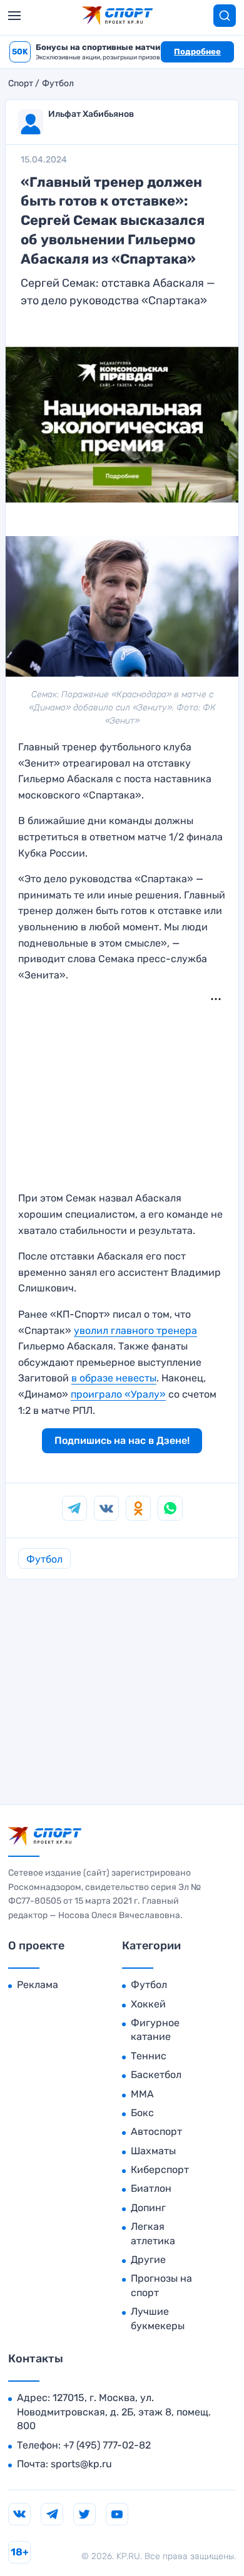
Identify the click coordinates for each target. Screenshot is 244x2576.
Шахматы (153, 2151)
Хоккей (148, 2004)
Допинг (148, 2208)
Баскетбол (156, 2075)
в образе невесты (114, 1378)
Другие (148, 2260)
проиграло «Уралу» (118, 1394)
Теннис (149, 2056)
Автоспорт (156, 2131)
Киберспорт (160, 2170)
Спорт (21, 84)
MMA (142, 2094)
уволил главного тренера (135, 1330)
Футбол (58, 84)
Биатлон (151, 2188)
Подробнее (197, 52)
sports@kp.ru (81, 2464)
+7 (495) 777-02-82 (107, 2445)
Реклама (38, 1985)
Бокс (142, 2113)
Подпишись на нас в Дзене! (122, 1440)
